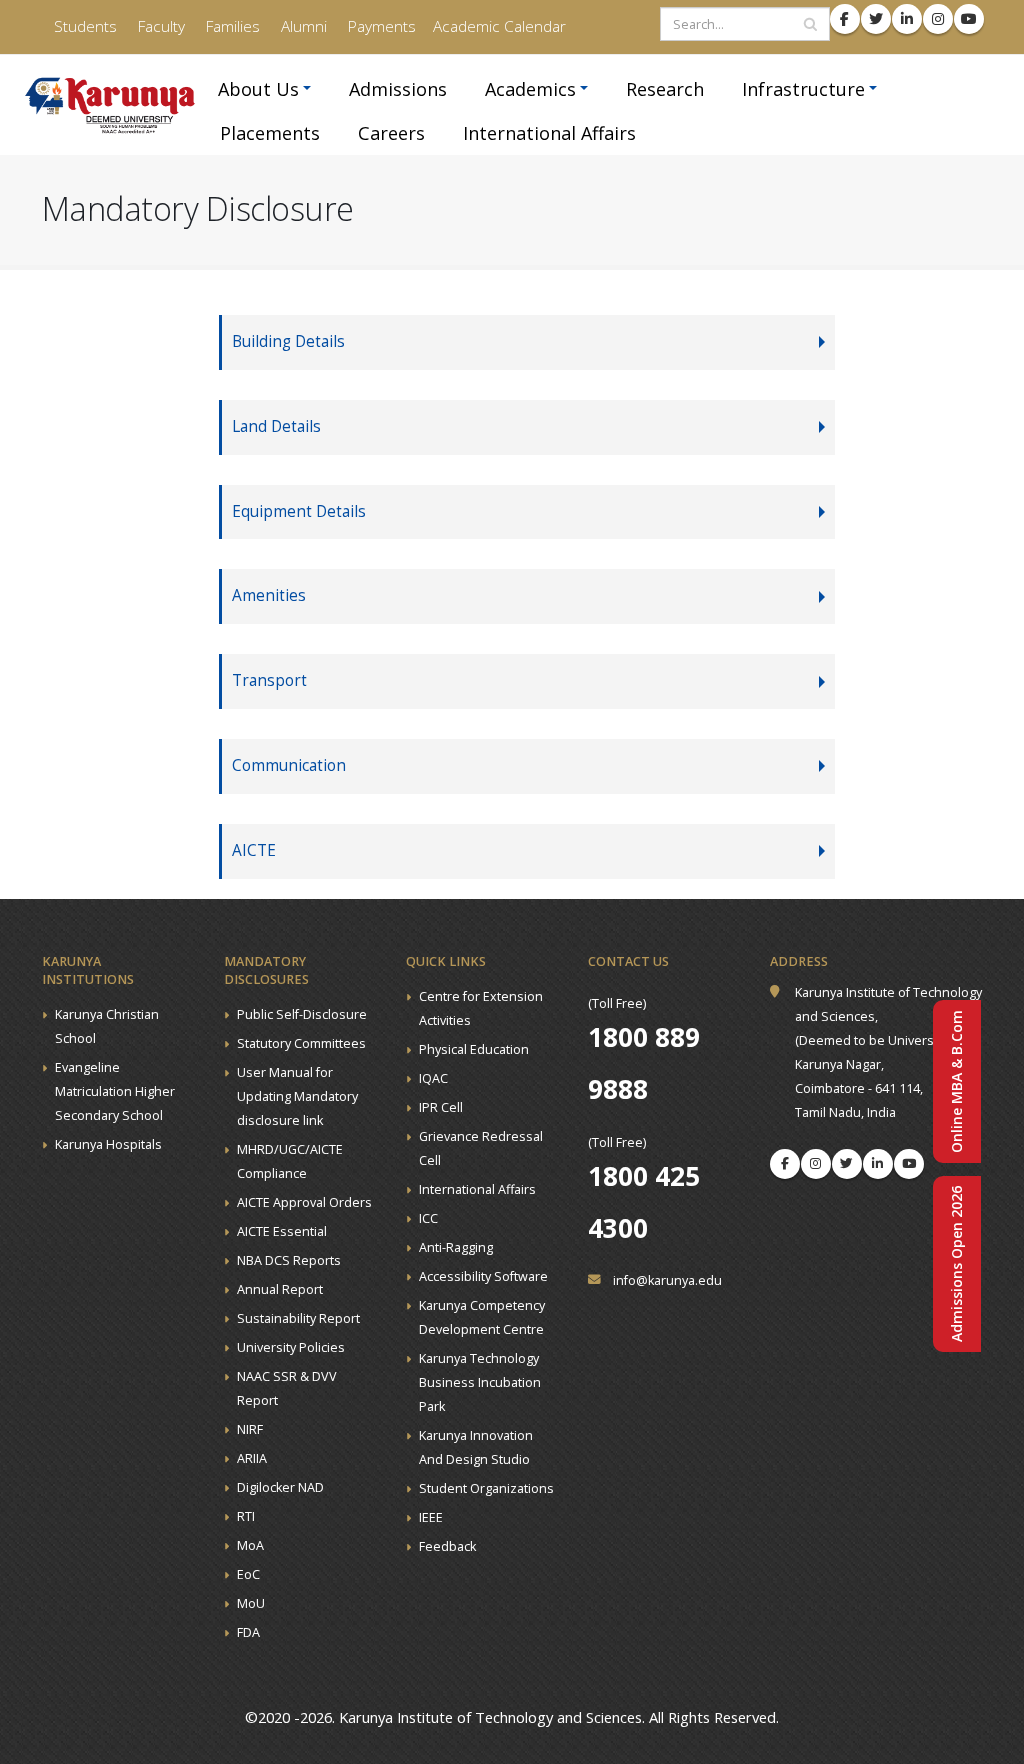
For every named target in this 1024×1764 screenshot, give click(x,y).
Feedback (447, 1546)
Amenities (269, 595)
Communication (289, 765)
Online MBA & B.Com (956, 1081)
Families (231, 26)
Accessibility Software (483, 1276)
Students (83, 26)
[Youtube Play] (909, 1164)
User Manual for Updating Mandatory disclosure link (297, 1096)
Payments (380, 26)
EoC (248, 1574)
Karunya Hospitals (108, 1144)
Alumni (302, 26)
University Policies (291, 1347)
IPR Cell (441, 1107)
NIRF (250, 1429)
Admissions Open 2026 (956, 1264)
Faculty (159, 26)
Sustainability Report (298, 1318)
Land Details (276, 426)
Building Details (288, 341)
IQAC (433, 1078)
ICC (428, 1218)
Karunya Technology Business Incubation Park (480, 1382)
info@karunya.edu (667, 1280)
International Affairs (549, 133)
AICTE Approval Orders (304, 1202)
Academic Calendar (499, 26)
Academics (530, 89)
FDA (248, 1632)
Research (665, 89)
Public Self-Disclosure (302, 1014)
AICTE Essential (282, 1231)
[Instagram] (816, 1164)
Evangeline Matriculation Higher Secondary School (115, 1091)
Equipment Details (299, 511)
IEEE (431, 1517)
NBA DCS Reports (289, 1260)
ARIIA (252, 1458)
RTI (246, 1516)
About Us (258, 89)
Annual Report (280, 1289)
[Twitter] (847, 1164)
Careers (391, 133)
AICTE (254, 850)
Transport (269, 680)
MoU (251, 1603)
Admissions (398, 89)
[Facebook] (785, 1164)
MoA (250, 1545)
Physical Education (474, 1049)
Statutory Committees (301, 1043)
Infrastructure (803, 89)
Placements (270, 133)
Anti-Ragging (456, 1247)
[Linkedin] (878, 1164)
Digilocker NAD (280, 1487)
